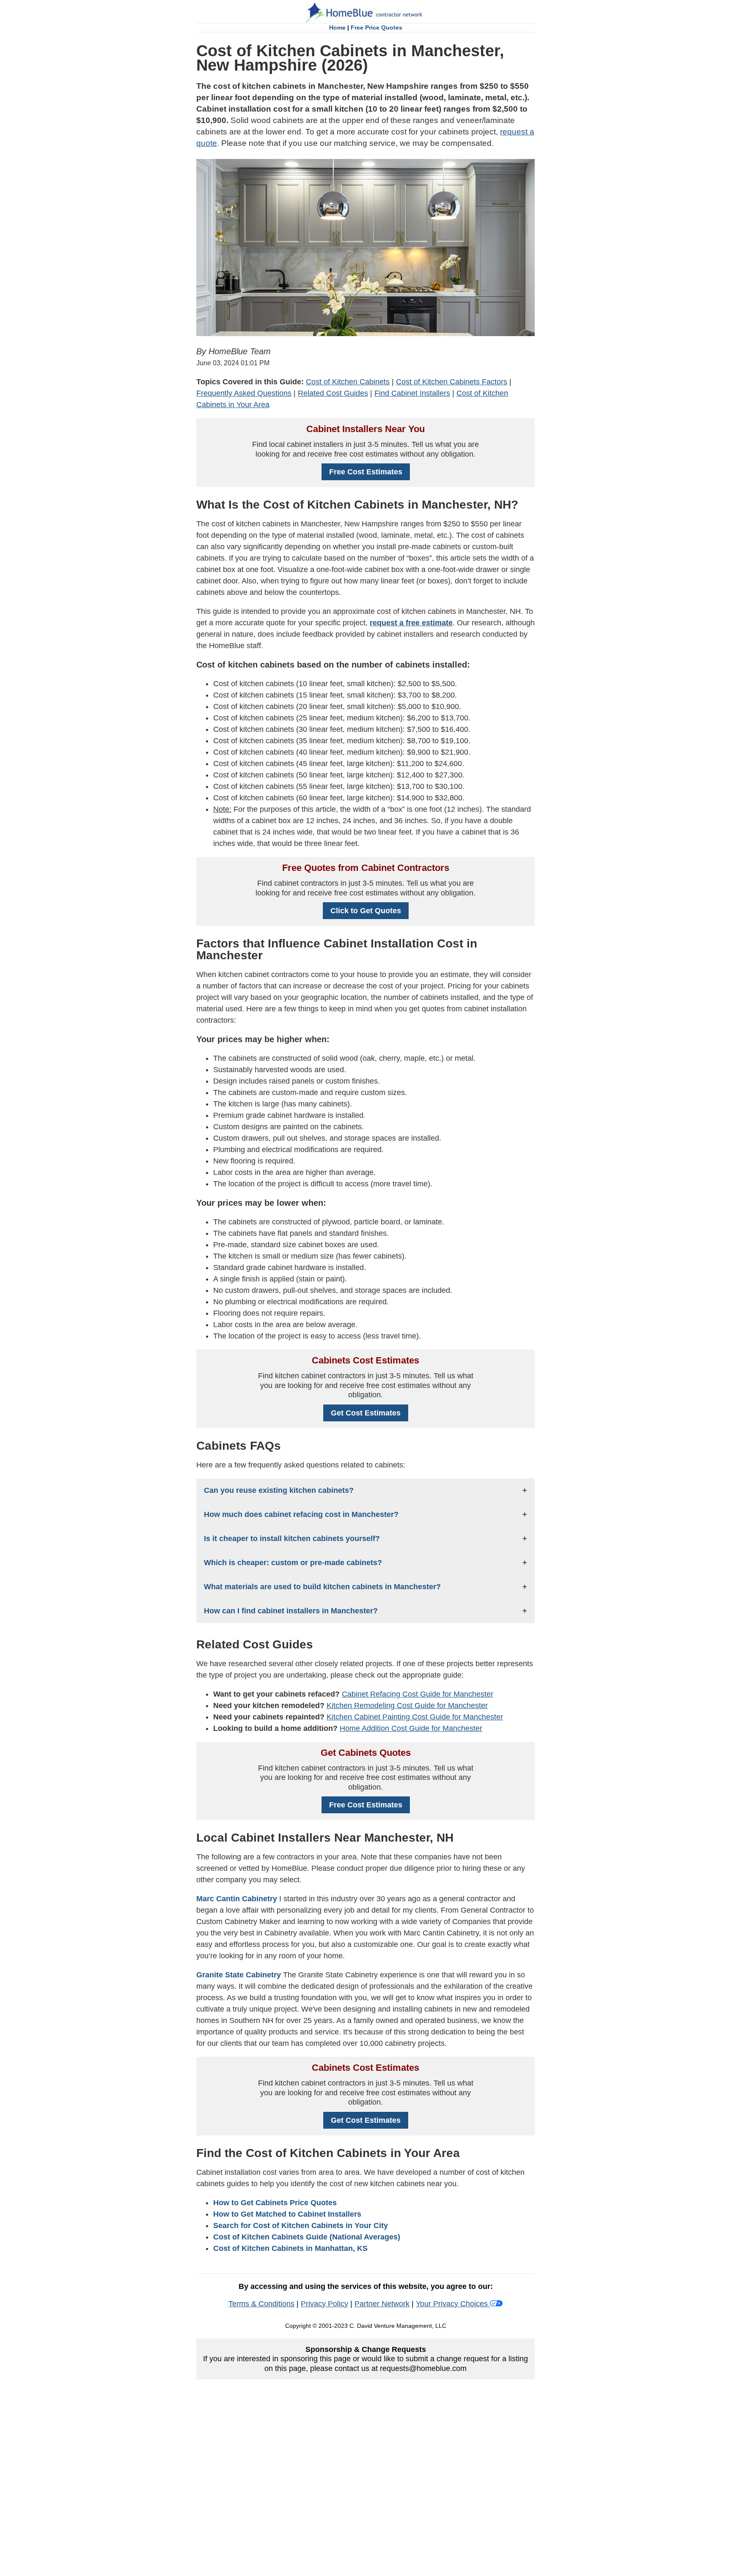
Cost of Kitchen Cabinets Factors (452, 382)
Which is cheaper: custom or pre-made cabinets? (293, 1563)
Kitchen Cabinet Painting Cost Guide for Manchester (415, 1717)
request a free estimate (411, 623)
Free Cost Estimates (366, 472)
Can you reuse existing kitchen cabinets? (279, 1490)
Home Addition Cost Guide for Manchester (411, 1728)
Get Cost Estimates (366, 1413)
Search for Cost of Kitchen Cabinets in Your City (301, 2226)
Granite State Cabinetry (240, 1975)
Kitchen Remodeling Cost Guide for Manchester (407, 1705)
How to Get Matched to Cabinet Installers (287, 2214)
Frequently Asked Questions (244, 393)
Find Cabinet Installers (412, 393)
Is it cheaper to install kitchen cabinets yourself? (292, 1538)
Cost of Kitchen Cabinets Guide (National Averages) (307, 2237)
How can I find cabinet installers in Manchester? (291, 1611)
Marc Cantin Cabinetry (237, 1899)
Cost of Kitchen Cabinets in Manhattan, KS (290, 2248)
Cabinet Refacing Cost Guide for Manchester (418, 1694)
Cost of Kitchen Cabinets (348, 382)
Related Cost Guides (333, 393)
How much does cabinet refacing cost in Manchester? (301, 1514)
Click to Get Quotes (366, 911)
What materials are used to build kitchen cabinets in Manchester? (322, 1587)
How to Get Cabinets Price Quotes (275, 2203)
